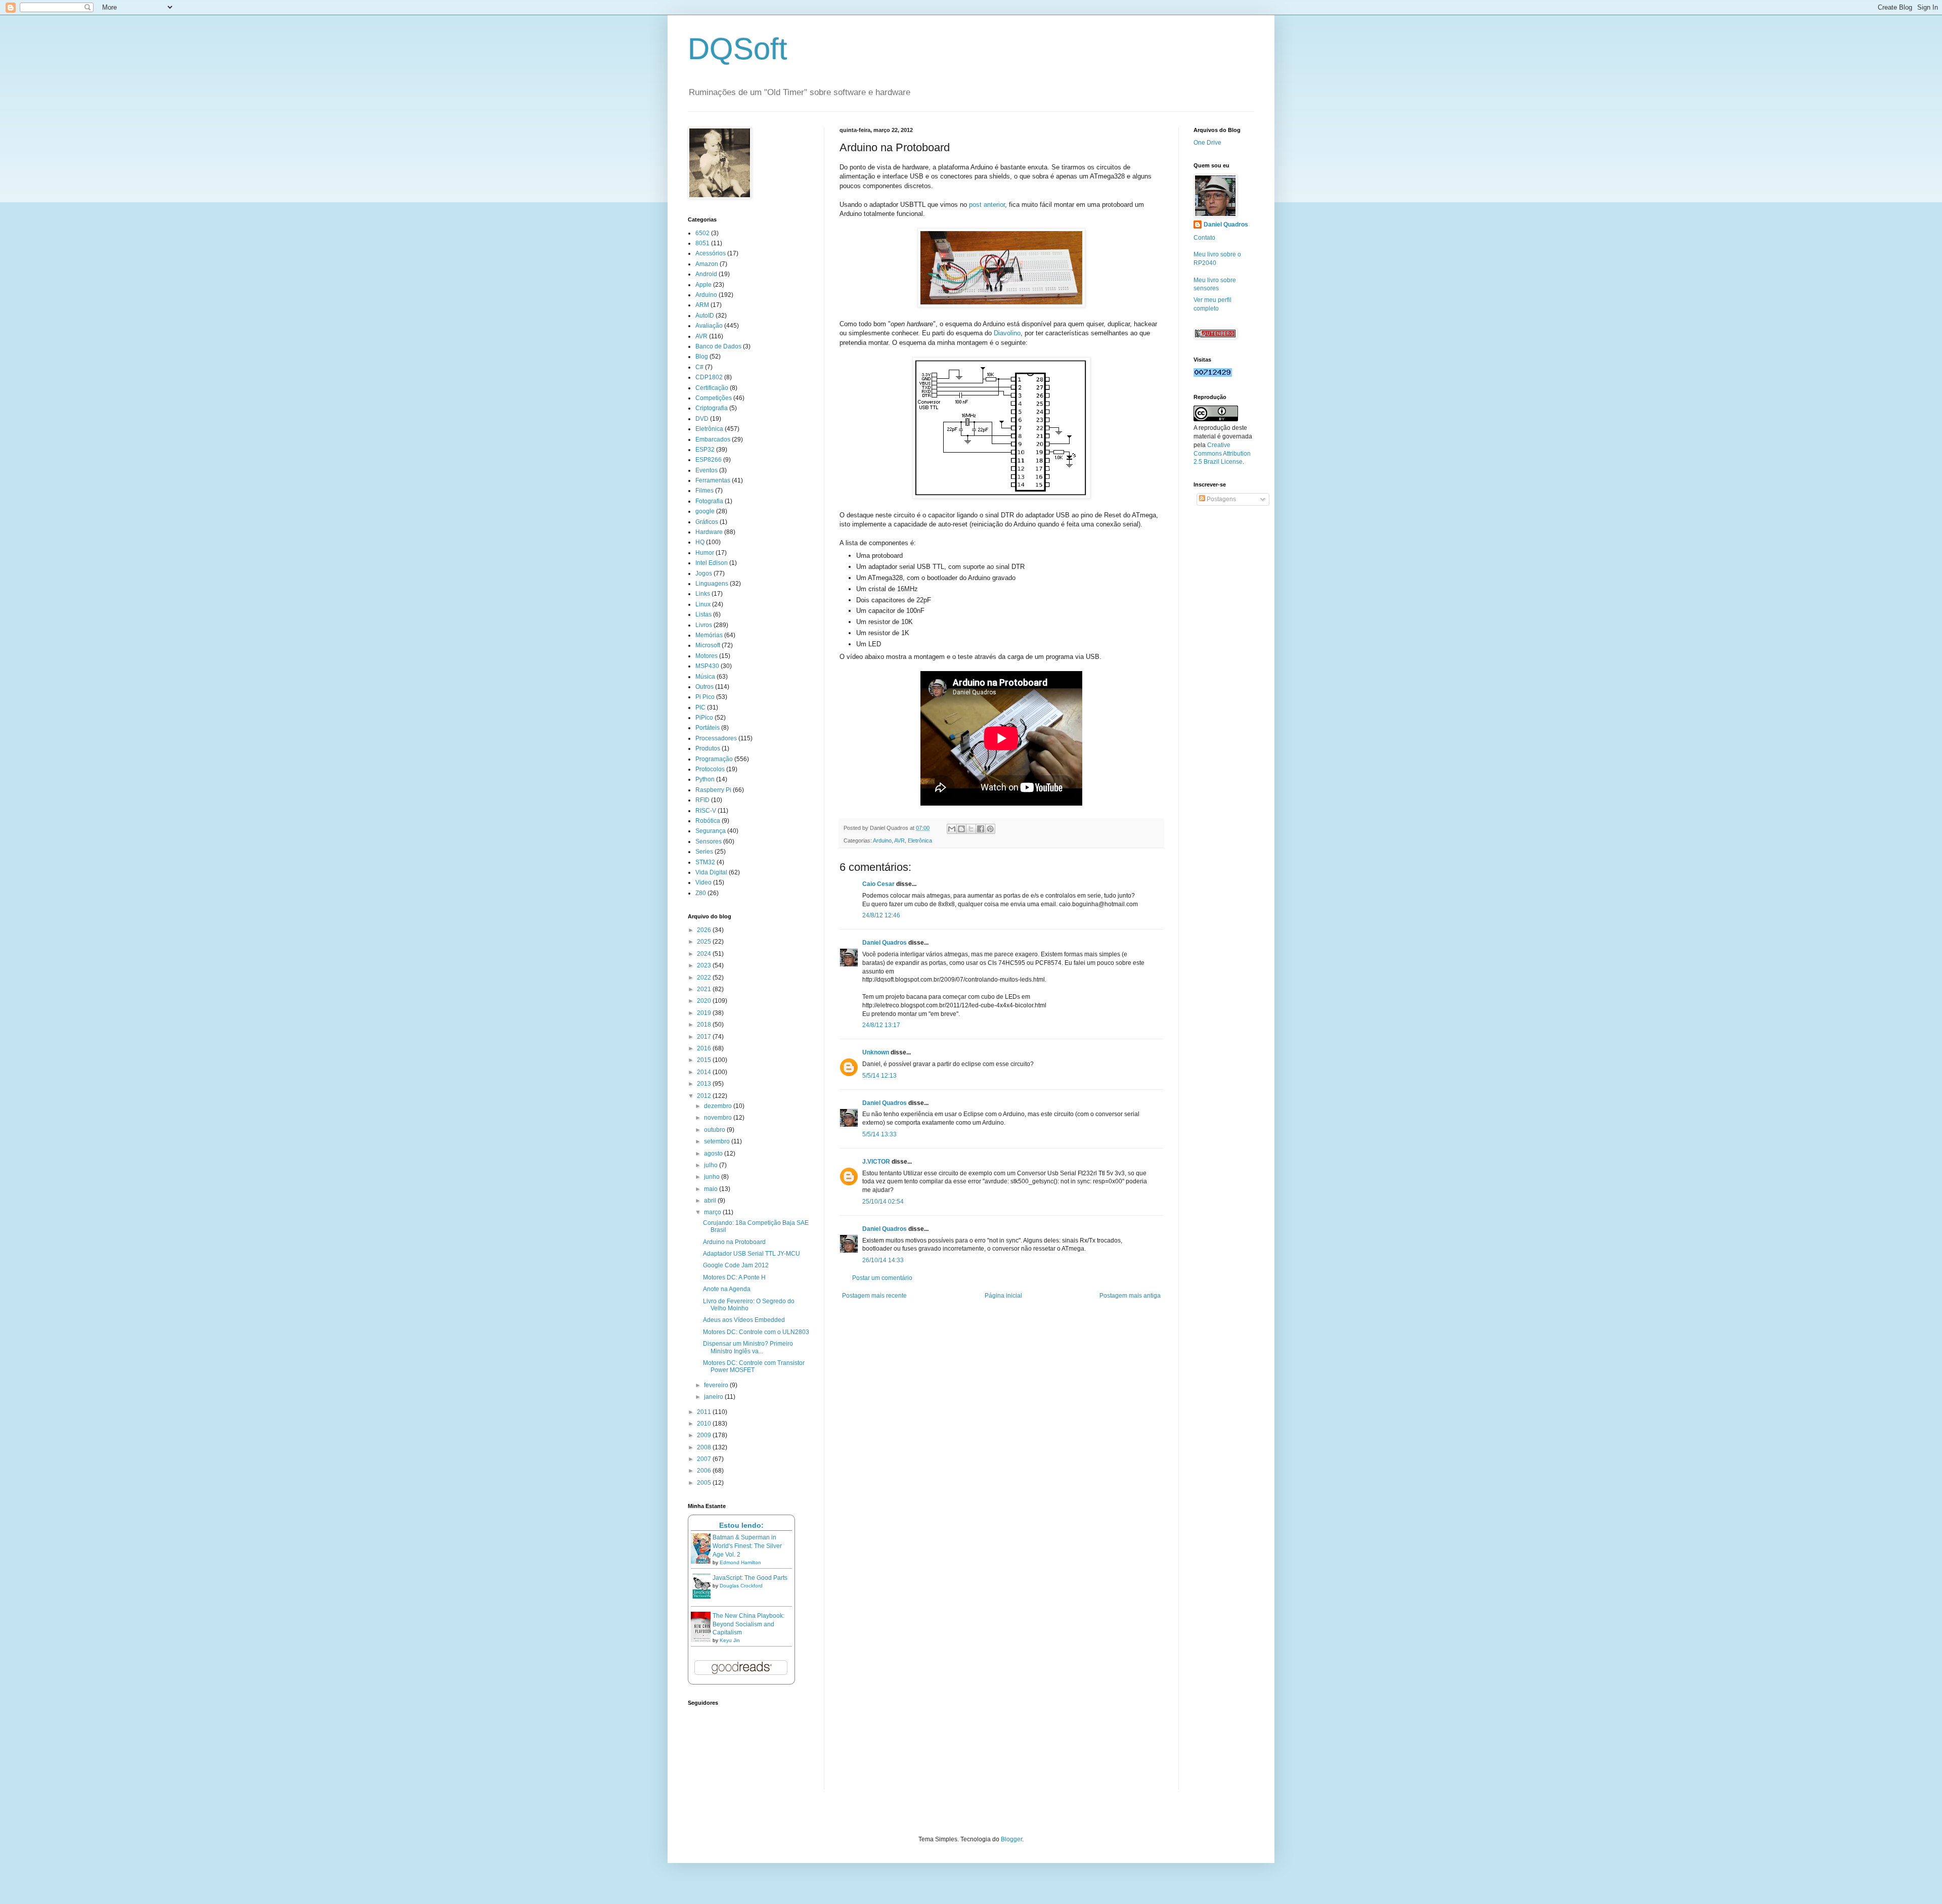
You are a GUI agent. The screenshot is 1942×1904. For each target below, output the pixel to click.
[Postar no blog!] (961, 829)
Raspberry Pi (713, 790)
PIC (700, 707)
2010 (705, 1424)
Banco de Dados (718, 346)
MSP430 (707, 666)
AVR (899, 840)
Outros (704, 687)
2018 (705, 1025)
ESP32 (705, 450)
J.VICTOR (876, 1162)
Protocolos (710, 769)
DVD (702, 419)
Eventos (707, 470)
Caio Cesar (878, 884)
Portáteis (708, 728)
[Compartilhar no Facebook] (981, 829)
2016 (705, 1048)
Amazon (707, 264)
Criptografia (712, 408)
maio (712, 1189)
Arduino (882, 840)
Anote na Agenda (727, 1289)
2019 (705, 1013)
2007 (705, 1459)
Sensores (709, 842)
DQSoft (738, 49)
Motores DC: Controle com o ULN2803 (756, 1332)
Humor (705, 553)
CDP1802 (709, 377)
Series (704, 852)
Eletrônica (920, 840)
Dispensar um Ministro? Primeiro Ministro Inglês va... (748, 1347)
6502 (702, 233)
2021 (705, 989)
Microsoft (708, 645)
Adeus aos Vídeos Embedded (744, 1320)
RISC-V (706, 811)
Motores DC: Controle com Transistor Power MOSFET (754, 1366)
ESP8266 (709, 460)
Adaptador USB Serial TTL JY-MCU (752, 1254)
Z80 (701, 893)
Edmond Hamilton (740, 1562)
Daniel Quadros (885, 943)
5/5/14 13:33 (879, 1134)
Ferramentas (713, 480)
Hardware (709, 532)
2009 (705, 1435)
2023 (705, 965)
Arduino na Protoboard (734, 1242)
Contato (1204, 238)
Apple (703, 285)
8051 (702, 243)
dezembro (719, 1106)
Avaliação (709, 326)
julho (712, 1165)
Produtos (708, 748)
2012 (705, 1096)
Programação (714, 759)
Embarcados (713, 439)
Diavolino (1007, 333)
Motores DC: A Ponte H (734, 1277)
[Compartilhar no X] (971, 829)
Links (703, 594)
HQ (700, 542)
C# (699, 367)
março (713, 1212)
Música (705, 677)
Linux (703, 604)
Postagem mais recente (874, 1296)
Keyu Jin (730, 1640)
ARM (702, 305)
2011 (705, 1412)
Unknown (876, 1052)
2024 (705, 954)
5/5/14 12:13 (879, 1076)
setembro (718, 1141)
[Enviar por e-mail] (952, 829)
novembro (719, 1118)
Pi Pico (705, 697)
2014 (705, 1072)
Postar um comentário (882, 1278)
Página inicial (1003, 1296)
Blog (702, 357)
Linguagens (712, 584)
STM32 (705, 862)
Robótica (708, 821)
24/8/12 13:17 (881, 1025)
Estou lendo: (741, 1525)
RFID (702, 800)
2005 (705, 1483)
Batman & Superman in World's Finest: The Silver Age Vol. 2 (747, 1546)
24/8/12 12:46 (881, 915)
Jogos (704, 573)
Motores (707, 656)
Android (706, 274)
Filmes (704, 491)
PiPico (704, 718)
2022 (705, 978)
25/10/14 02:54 (883, 1202)
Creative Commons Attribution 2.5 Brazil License (1222, 454)
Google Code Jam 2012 (736, 1265)
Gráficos (707, 522)
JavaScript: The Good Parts (750, 1578)
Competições (714, 398)
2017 (705, 1037)
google (705, 511)
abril (711, 1201)
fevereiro (717, 1385)
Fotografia (709, 501)
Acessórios (711, 253)
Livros (704, 625)
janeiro (714, 1397)
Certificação (712, 388)
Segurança (711, 831)
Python (705, 779)
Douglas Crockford (741, 1586)
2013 (705, 1084)
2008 (705, 1447)
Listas (703, 614)
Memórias (709, 635)
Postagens (1221, 499)
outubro (715, 1130)
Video (703, 882)
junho (713, 1177)
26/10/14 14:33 (883, 1260)
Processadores (716, 738)
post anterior (987, 205)
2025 (705, 942)
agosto (714, 1154)
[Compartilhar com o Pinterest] (990, 829)
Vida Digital (711, 872)
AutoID (705, 316)
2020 (705, 1001)
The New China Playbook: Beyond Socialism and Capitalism (748, 1624)
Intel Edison (712, 563)
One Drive (1207, 143)
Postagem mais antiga (1130, 1296)
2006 (705, 1471)
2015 (705, 1060)
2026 (705, 930)
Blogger (1011, 1839)
